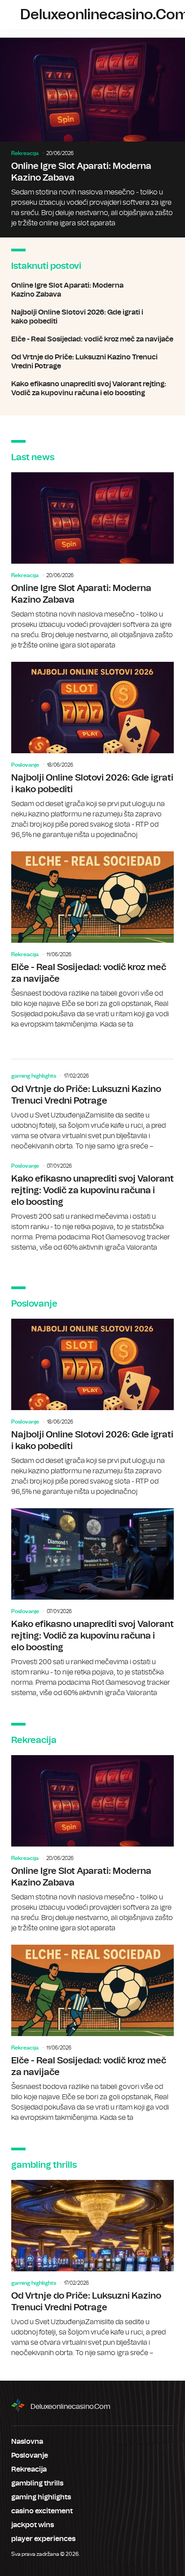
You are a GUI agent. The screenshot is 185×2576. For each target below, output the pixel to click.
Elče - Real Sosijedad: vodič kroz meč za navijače (92, 339)
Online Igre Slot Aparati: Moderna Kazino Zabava (92, 138)
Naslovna (27, 2442)
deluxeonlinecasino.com (70, 2407)
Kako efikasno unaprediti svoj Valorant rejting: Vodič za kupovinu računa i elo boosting (92, 388)
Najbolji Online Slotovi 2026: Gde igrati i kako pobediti (92, 317)
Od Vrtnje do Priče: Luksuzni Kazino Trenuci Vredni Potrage (92, 362)
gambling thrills (37, 2483)
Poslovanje (25, 765)
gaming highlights (34, 1076)
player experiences (43, 2539)
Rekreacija (25, 153)
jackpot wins (33, 2525)
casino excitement (42, 2511)
